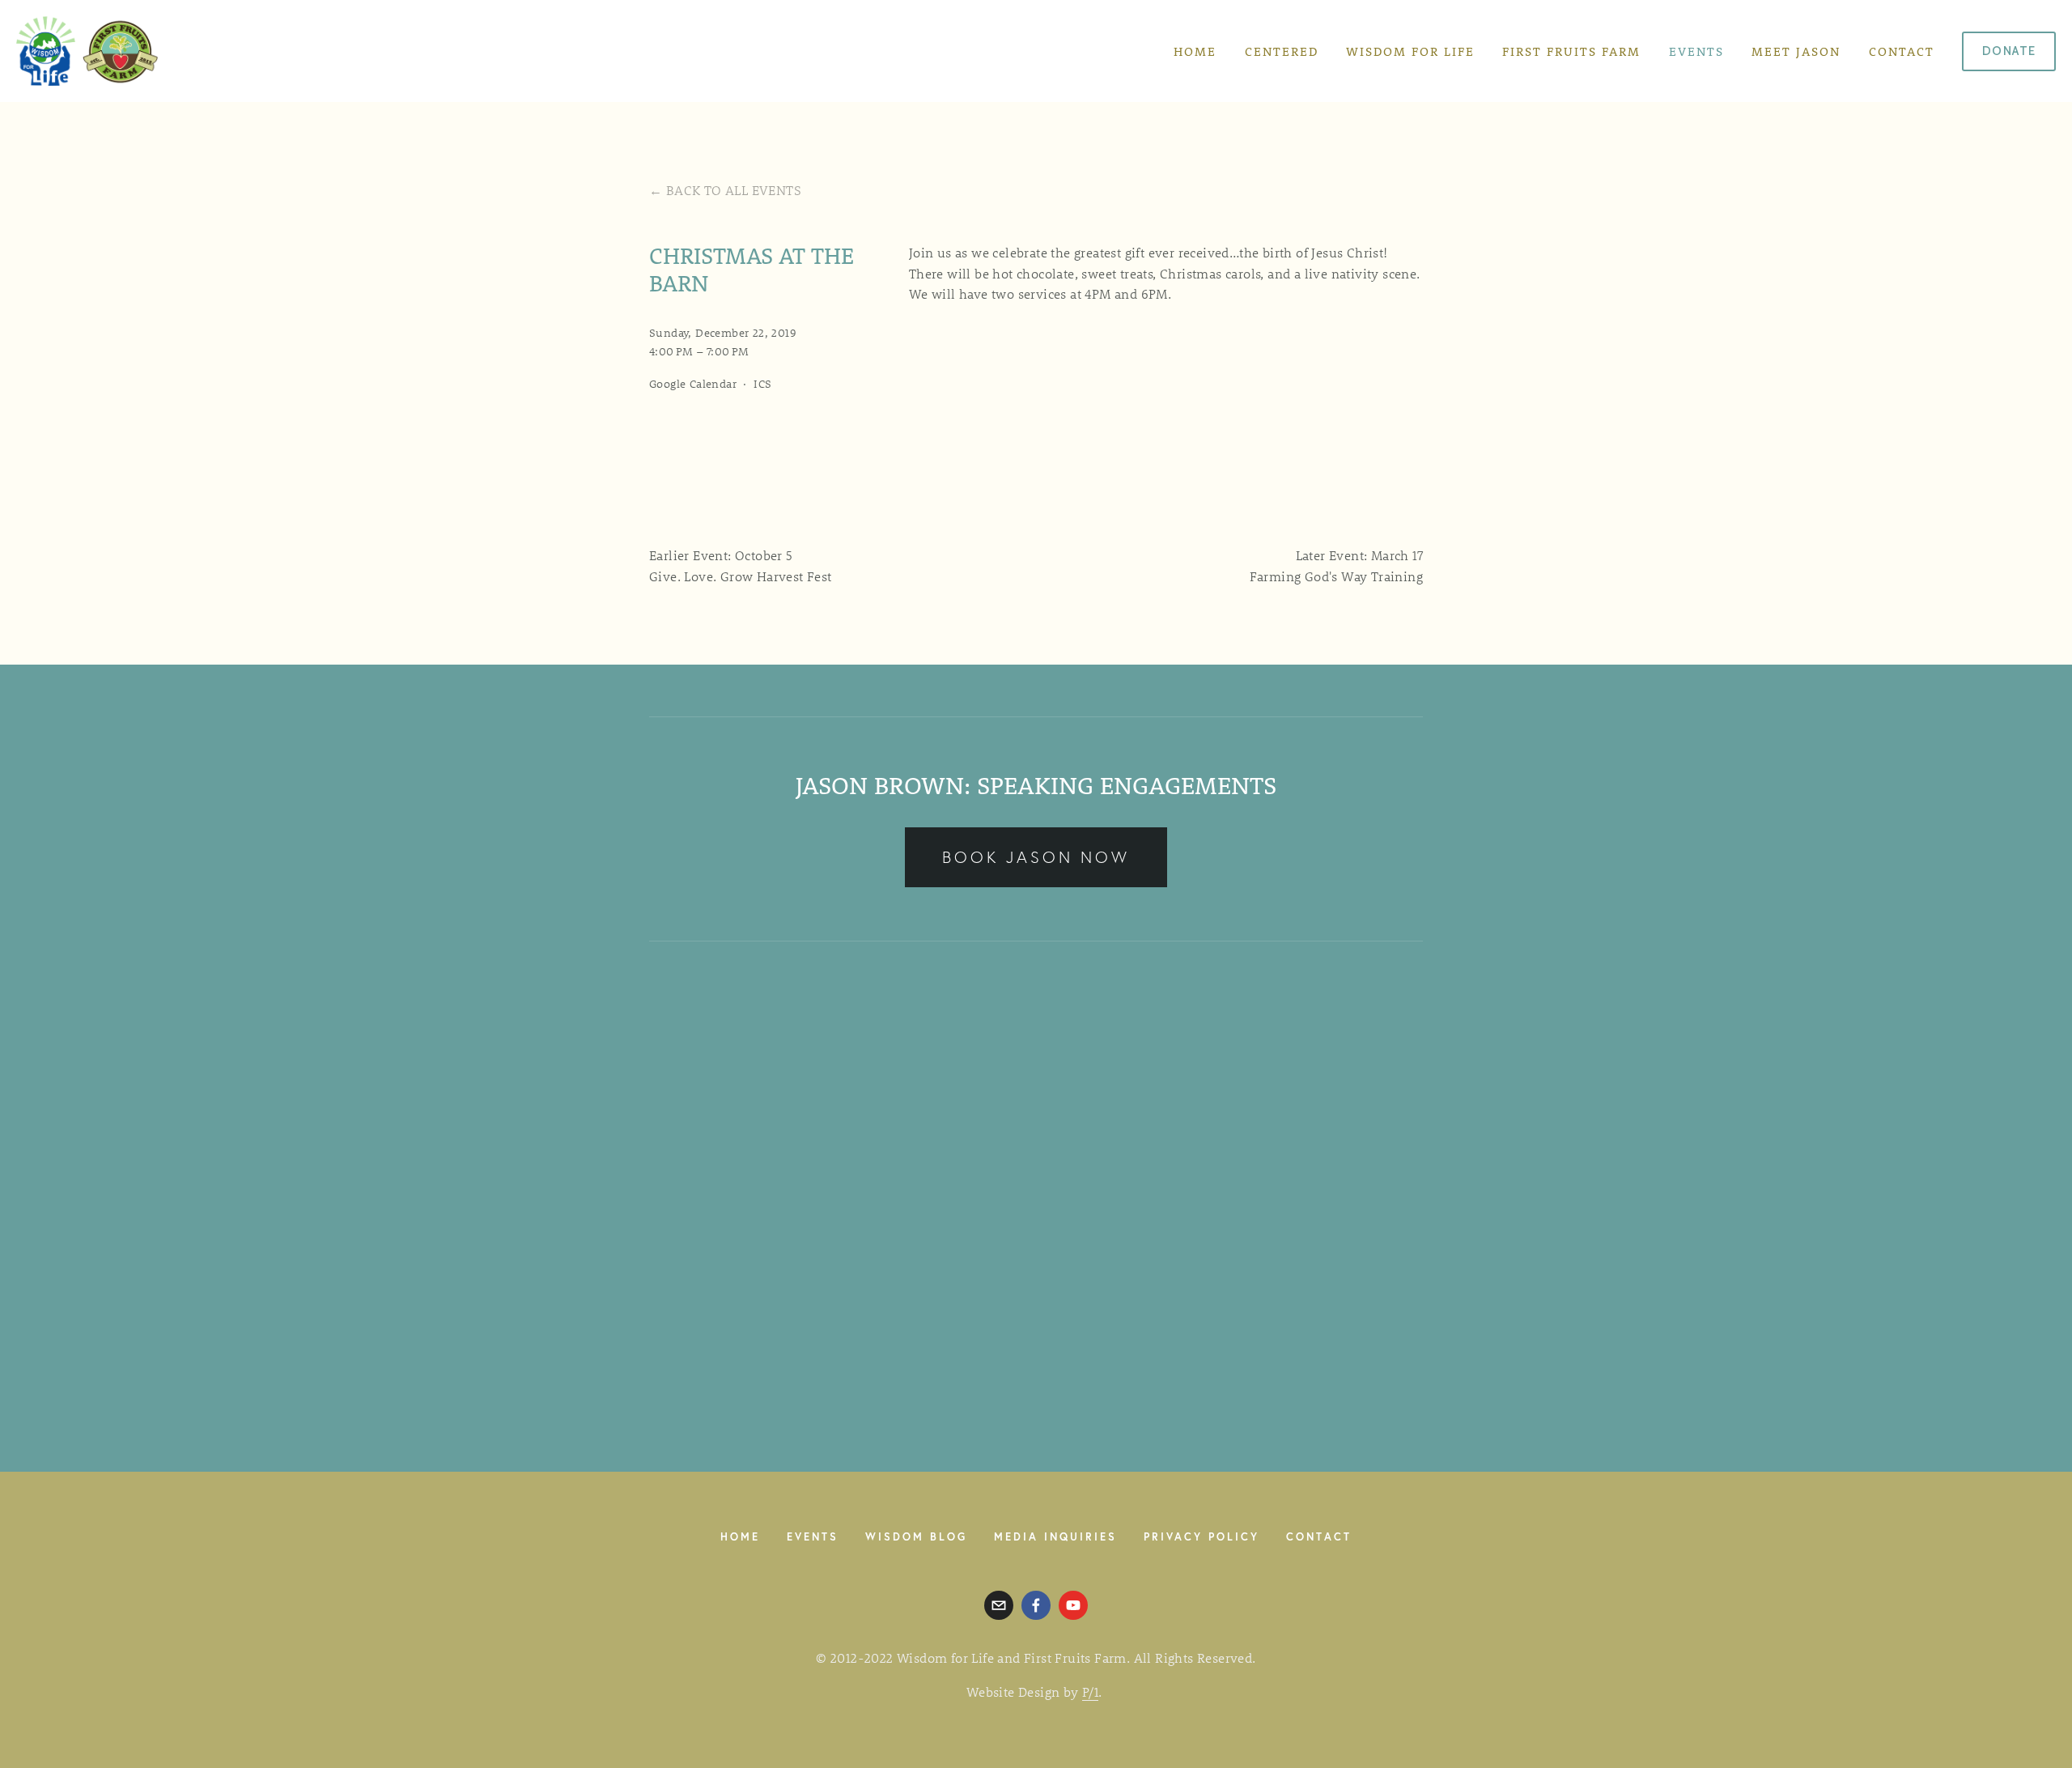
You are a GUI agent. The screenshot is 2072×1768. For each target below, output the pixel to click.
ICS (762, 384)
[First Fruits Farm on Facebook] (1036, 1605)
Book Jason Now (1036, 857)
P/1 (1090, 1691)
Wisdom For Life (1410, 51)
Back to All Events (734, 190)
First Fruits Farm (1571, 51)
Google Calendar (693, 384)
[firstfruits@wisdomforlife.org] (999, 1605)
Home (1195, 51)
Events (1696, 51)
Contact (1902, 51)
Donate (2009, 51)
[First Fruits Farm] (1073, 1605)
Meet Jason (1796, 51)
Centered (1282, 51)
